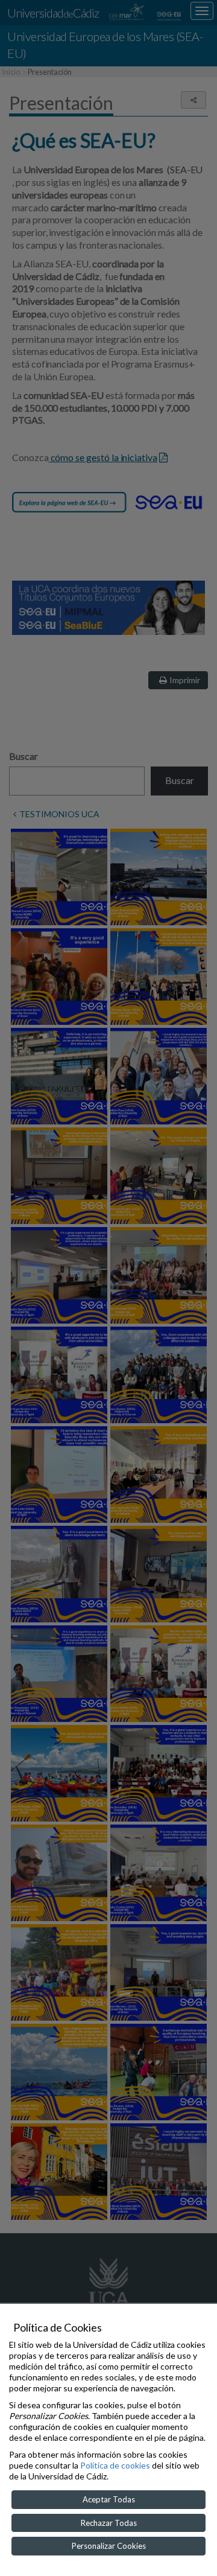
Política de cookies (115, 2465)
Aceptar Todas (109, 2499)
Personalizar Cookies (109, 2546)
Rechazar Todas (109, 2523)
